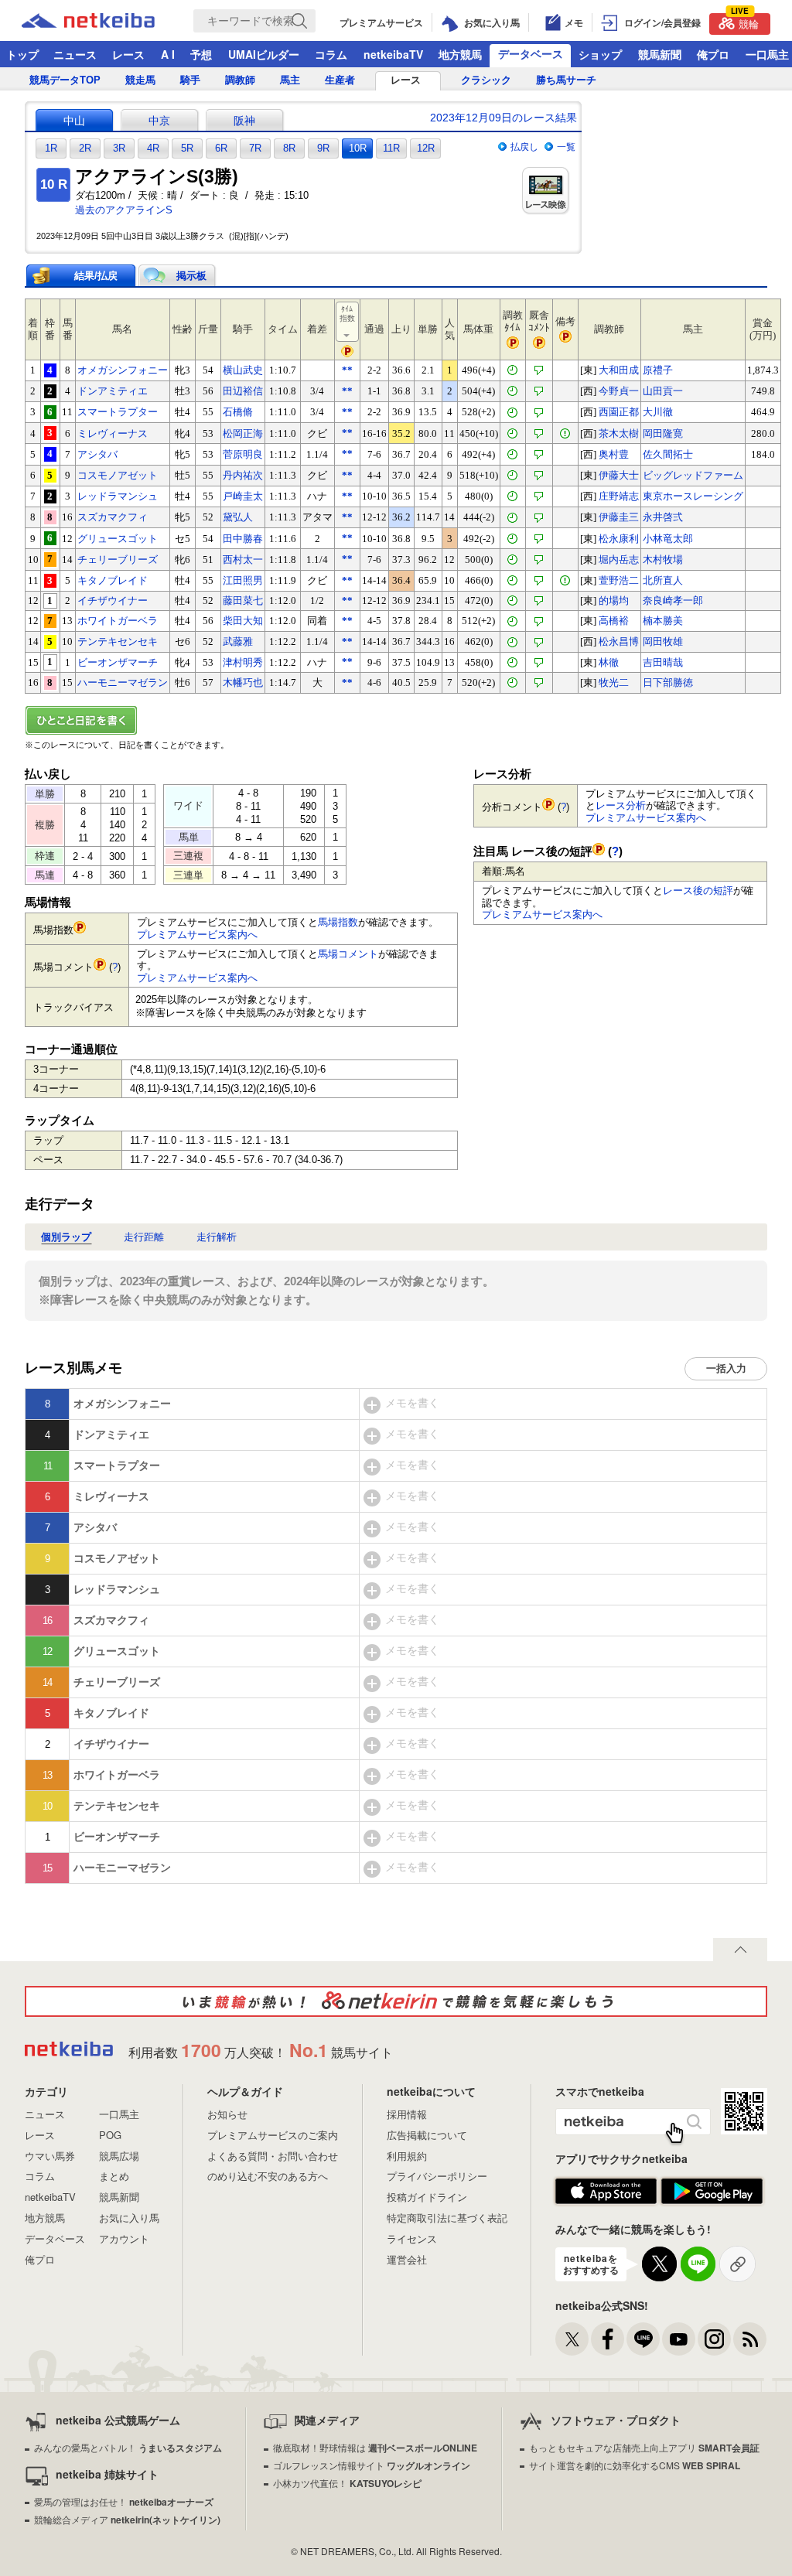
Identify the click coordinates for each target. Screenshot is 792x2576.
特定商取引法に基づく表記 (447, 2218)
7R (255, 148)
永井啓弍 (663, 517)
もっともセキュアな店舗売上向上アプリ (644, 2447)
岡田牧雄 (663, 641)
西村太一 (243, 560)
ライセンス (412, 2238)
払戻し (524, 147)
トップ (22, 54)
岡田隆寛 (663, 433)
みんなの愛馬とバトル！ (128, 2447)
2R (85, 148)
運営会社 (407, 2259)
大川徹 (658, 412)
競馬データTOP (65, 80)
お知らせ (227, 2114)
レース (128, 54)
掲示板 (191, 276)
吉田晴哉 (663, 662)
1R (51, 148)
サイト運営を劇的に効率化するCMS (635, 2465)
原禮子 (658, 370)
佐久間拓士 (668, 454)
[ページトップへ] (740, 1950)
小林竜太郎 (668, 539)
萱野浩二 (619, 580)
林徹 (609, 662)
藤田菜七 (243, 600)
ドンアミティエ (113, 391)
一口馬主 (119, 2114)
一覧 (566, 147)
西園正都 (619, 412)
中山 (74, 121)
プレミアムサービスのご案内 (273, 2135)
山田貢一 (663, 391)
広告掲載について (427, 2135)
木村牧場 (663, 560)
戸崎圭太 (243, 496)
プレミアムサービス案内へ (197, 935)
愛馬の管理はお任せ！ (124, 2501)
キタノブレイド (113, 580)
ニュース (75, 54)
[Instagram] (714, 2339)
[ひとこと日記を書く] (396, 720)
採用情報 (407, 2114)
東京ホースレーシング (693, 496)
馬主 (290, 80)
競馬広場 (119, 2156)
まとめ (114, 2176)
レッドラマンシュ (118, 496)
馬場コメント (348, 954)
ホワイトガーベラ (118, 621)
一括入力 (726, 1368)
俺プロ (713, 54)
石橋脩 (238, 412)
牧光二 (614, 682)
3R (119, 148)
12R (426, 148)
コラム (331, 54)
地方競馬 (460, 54)
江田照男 (243, 580)
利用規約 (407, 2156)
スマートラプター (118, 412)
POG (110, 2135)
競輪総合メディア (127, 2519)
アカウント (124, 2238)
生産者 (340, 80)
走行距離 (144, 1237)
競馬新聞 (660, 54)
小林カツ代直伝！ (347, 2483)
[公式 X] (572, 2339)
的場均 (614, 600)
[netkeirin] (396, 2001)
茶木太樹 (619, 433)
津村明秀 (243, 662)
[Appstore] (606, 2192)
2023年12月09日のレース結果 (504, 118)
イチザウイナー (113, 600)
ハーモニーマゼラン (123, 682)
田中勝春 (243, 539)
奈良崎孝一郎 (673, 600)
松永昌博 (619, 641)
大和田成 (619, 370)
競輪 (745, 22)
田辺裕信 (243, 391)
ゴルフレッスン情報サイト (372, 2465)
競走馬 (140, 80)
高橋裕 (614, 621)
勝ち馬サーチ (566, 80)
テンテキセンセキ (118, 641)
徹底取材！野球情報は (375, 2447)
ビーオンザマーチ (118, 662)
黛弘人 (238, 517)
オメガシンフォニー (123, 370)
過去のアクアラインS (124, 210)
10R (358, 148)
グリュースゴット (118, 539)
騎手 (190, 80)
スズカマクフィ (113, 517)
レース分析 (621, 805)
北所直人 (663, 580)
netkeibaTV (393, 54)
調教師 (240, 80)
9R (323, 148)
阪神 (244, 121)
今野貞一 (619, 391)
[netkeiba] (108, 21)
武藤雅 (238, 641)
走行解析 (217, 1237)
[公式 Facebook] (608, 2339)
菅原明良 (243, 454)
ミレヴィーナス (113, 433)
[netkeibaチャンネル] (679, 2339)
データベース (531, 53)
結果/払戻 (96, 276)
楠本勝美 (663, 621)
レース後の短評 (698, 891)
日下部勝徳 (668, 682)
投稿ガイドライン (427, 2197)
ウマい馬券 (50, 2156)
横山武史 (243, 370)
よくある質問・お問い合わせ (273, 2156)
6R (221, 148)
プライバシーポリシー (437, 2176)
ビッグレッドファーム (693, 475)
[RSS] (750, 2339)
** (347, 370)
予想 (201, 54)
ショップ (600, 54)
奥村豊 (614, 454)
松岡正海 (243, 433)
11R (391, 148)
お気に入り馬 (129, 2218)
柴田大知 (243, 621)
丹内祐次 (243, 475)
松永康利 (619, 539)
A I (168, 54)
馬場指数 (338, 922)
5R (187, 148)
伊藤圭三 (619, 517)
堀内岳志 (619, 560)
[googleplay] (712, 2192)
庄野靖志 (619, 496)
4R (153, 148)
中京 (159, 121)
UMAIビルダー (264, 54)
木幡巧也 (243, 682)
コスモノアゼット (118, 475)
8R (289, 148)
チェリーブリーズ (118, 560)
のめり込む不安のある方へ (268, 2176)
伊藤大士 (619, 475)
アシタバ (97, 454)
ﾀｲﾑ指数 (347, 314)
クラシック (486, 80)
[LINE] (643, 2339)
